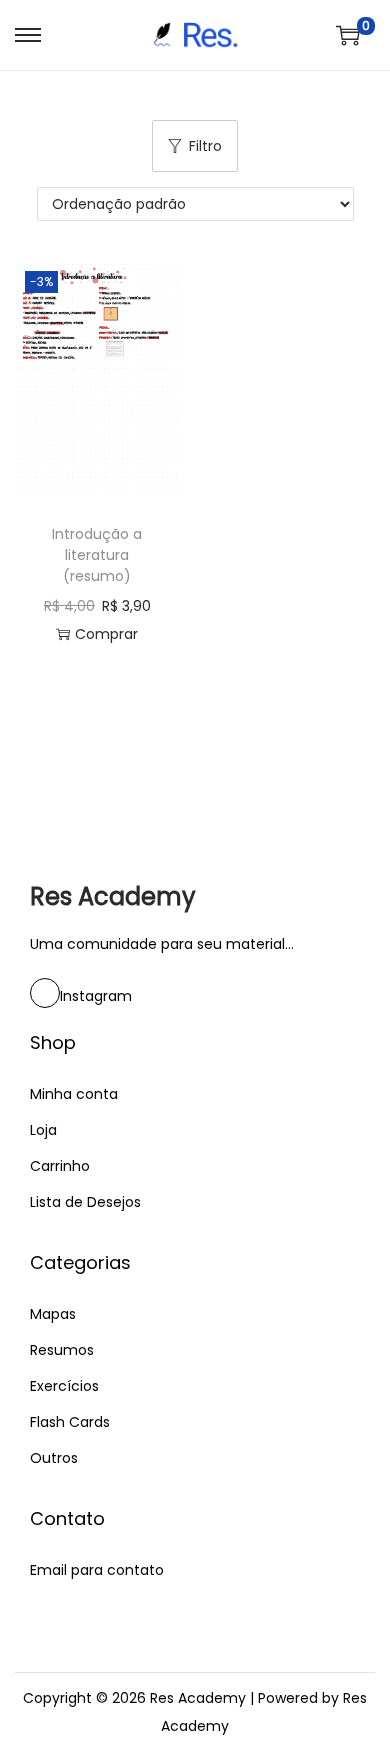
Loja (43, 1130)
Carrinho (60, 1166)
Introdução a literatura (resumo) (97, 555)
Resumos (62, 1350)
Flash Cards (70, 1422)
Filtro (205, 146)
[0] (348, 35)
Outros (54, 1458)
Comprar (106, 634)
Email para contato (97, 1570)
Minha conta (74, 1094)
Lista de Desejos (85, 1202)
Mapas (53, 1314)
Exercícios (64, 1386)
